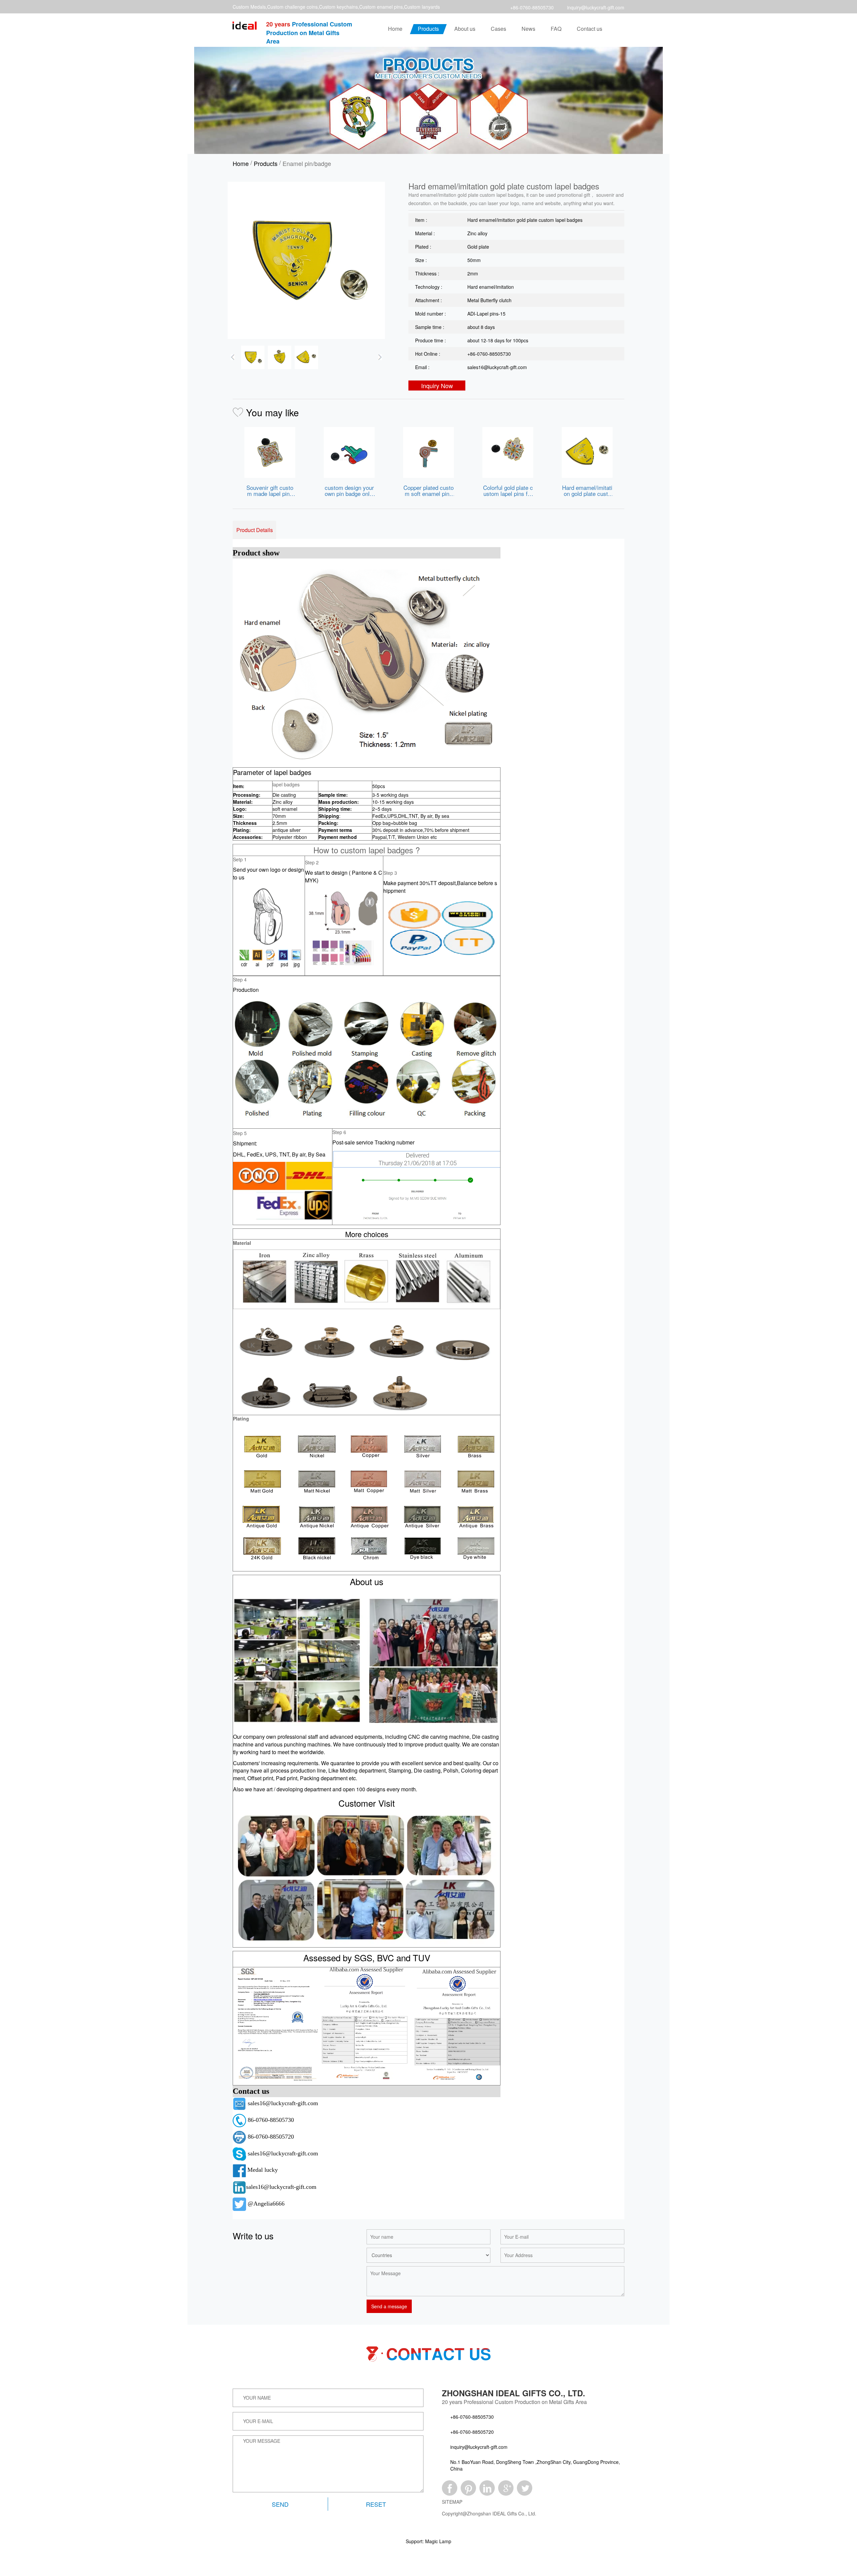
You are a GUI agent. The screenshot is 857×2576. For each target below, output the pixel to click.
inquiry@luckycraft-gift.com (596, 7)
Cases (498, 29)
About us (465, 29)
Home (395, 29)
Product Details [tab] (255, 530)
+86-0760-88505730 (532, 7)
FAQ (556, 29)
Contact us (590, 29)
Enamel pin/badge (307, 163)
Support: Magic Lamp (428, 2541)
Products (428, 29)
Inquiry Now (437, 385)
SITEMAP (452, 2502)
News (528, 29)
